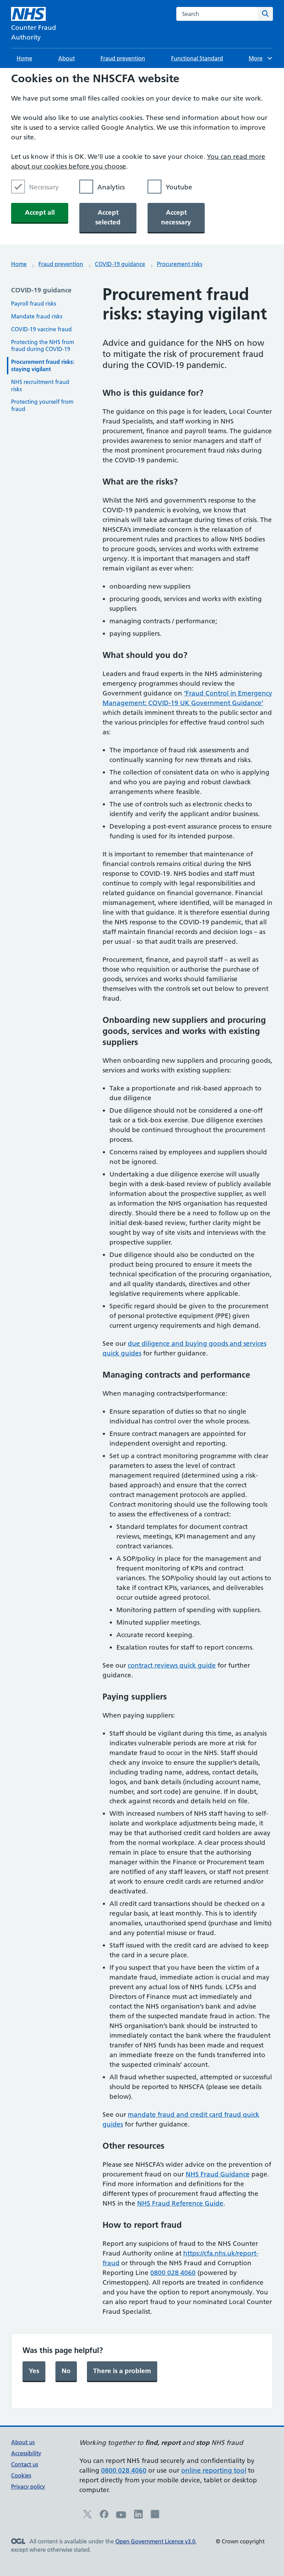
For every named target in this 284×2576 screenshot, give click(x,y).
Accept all (40, 212)
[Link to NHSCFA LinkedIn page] (138, 2516)
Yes (34, 2371)
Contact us (25, 2464)
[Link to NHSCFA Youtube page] (121, 2518)
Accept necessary (176, 217)
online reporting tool (214, 2470)
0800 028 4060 (173, 2273)
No (66, 2371)
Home (24, 58)
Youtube (179, 187)
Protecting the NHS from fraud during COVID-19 (43, 346)
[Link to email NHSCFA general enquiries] (155, 2516)
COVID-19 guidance (120, 264)
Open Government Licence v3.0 (155, 2541)
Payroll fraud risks (34, 303)
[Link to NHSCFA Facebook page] (104, 2516)
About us (23, 2442)
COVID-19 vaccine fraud (41, 329)
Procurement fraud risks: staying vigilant (43, 365)
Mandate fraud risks (37, 316)
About (66, 58)
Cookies (21, 2475)
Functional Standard (197, 58)
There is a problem (122, 2371)
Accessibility (26, 2453)
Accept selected (108, 217)
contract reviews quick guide (172, 1665)
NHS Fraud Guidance (218, 2174)
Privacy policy (28, 2487)
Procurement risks (180, 264)
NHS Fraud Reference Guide (180, 2203)
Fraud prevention (123, 58)
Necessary (44, 187)
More (259, 58)
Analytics (111, 187)
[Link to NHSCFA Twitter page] (87, 2516)
